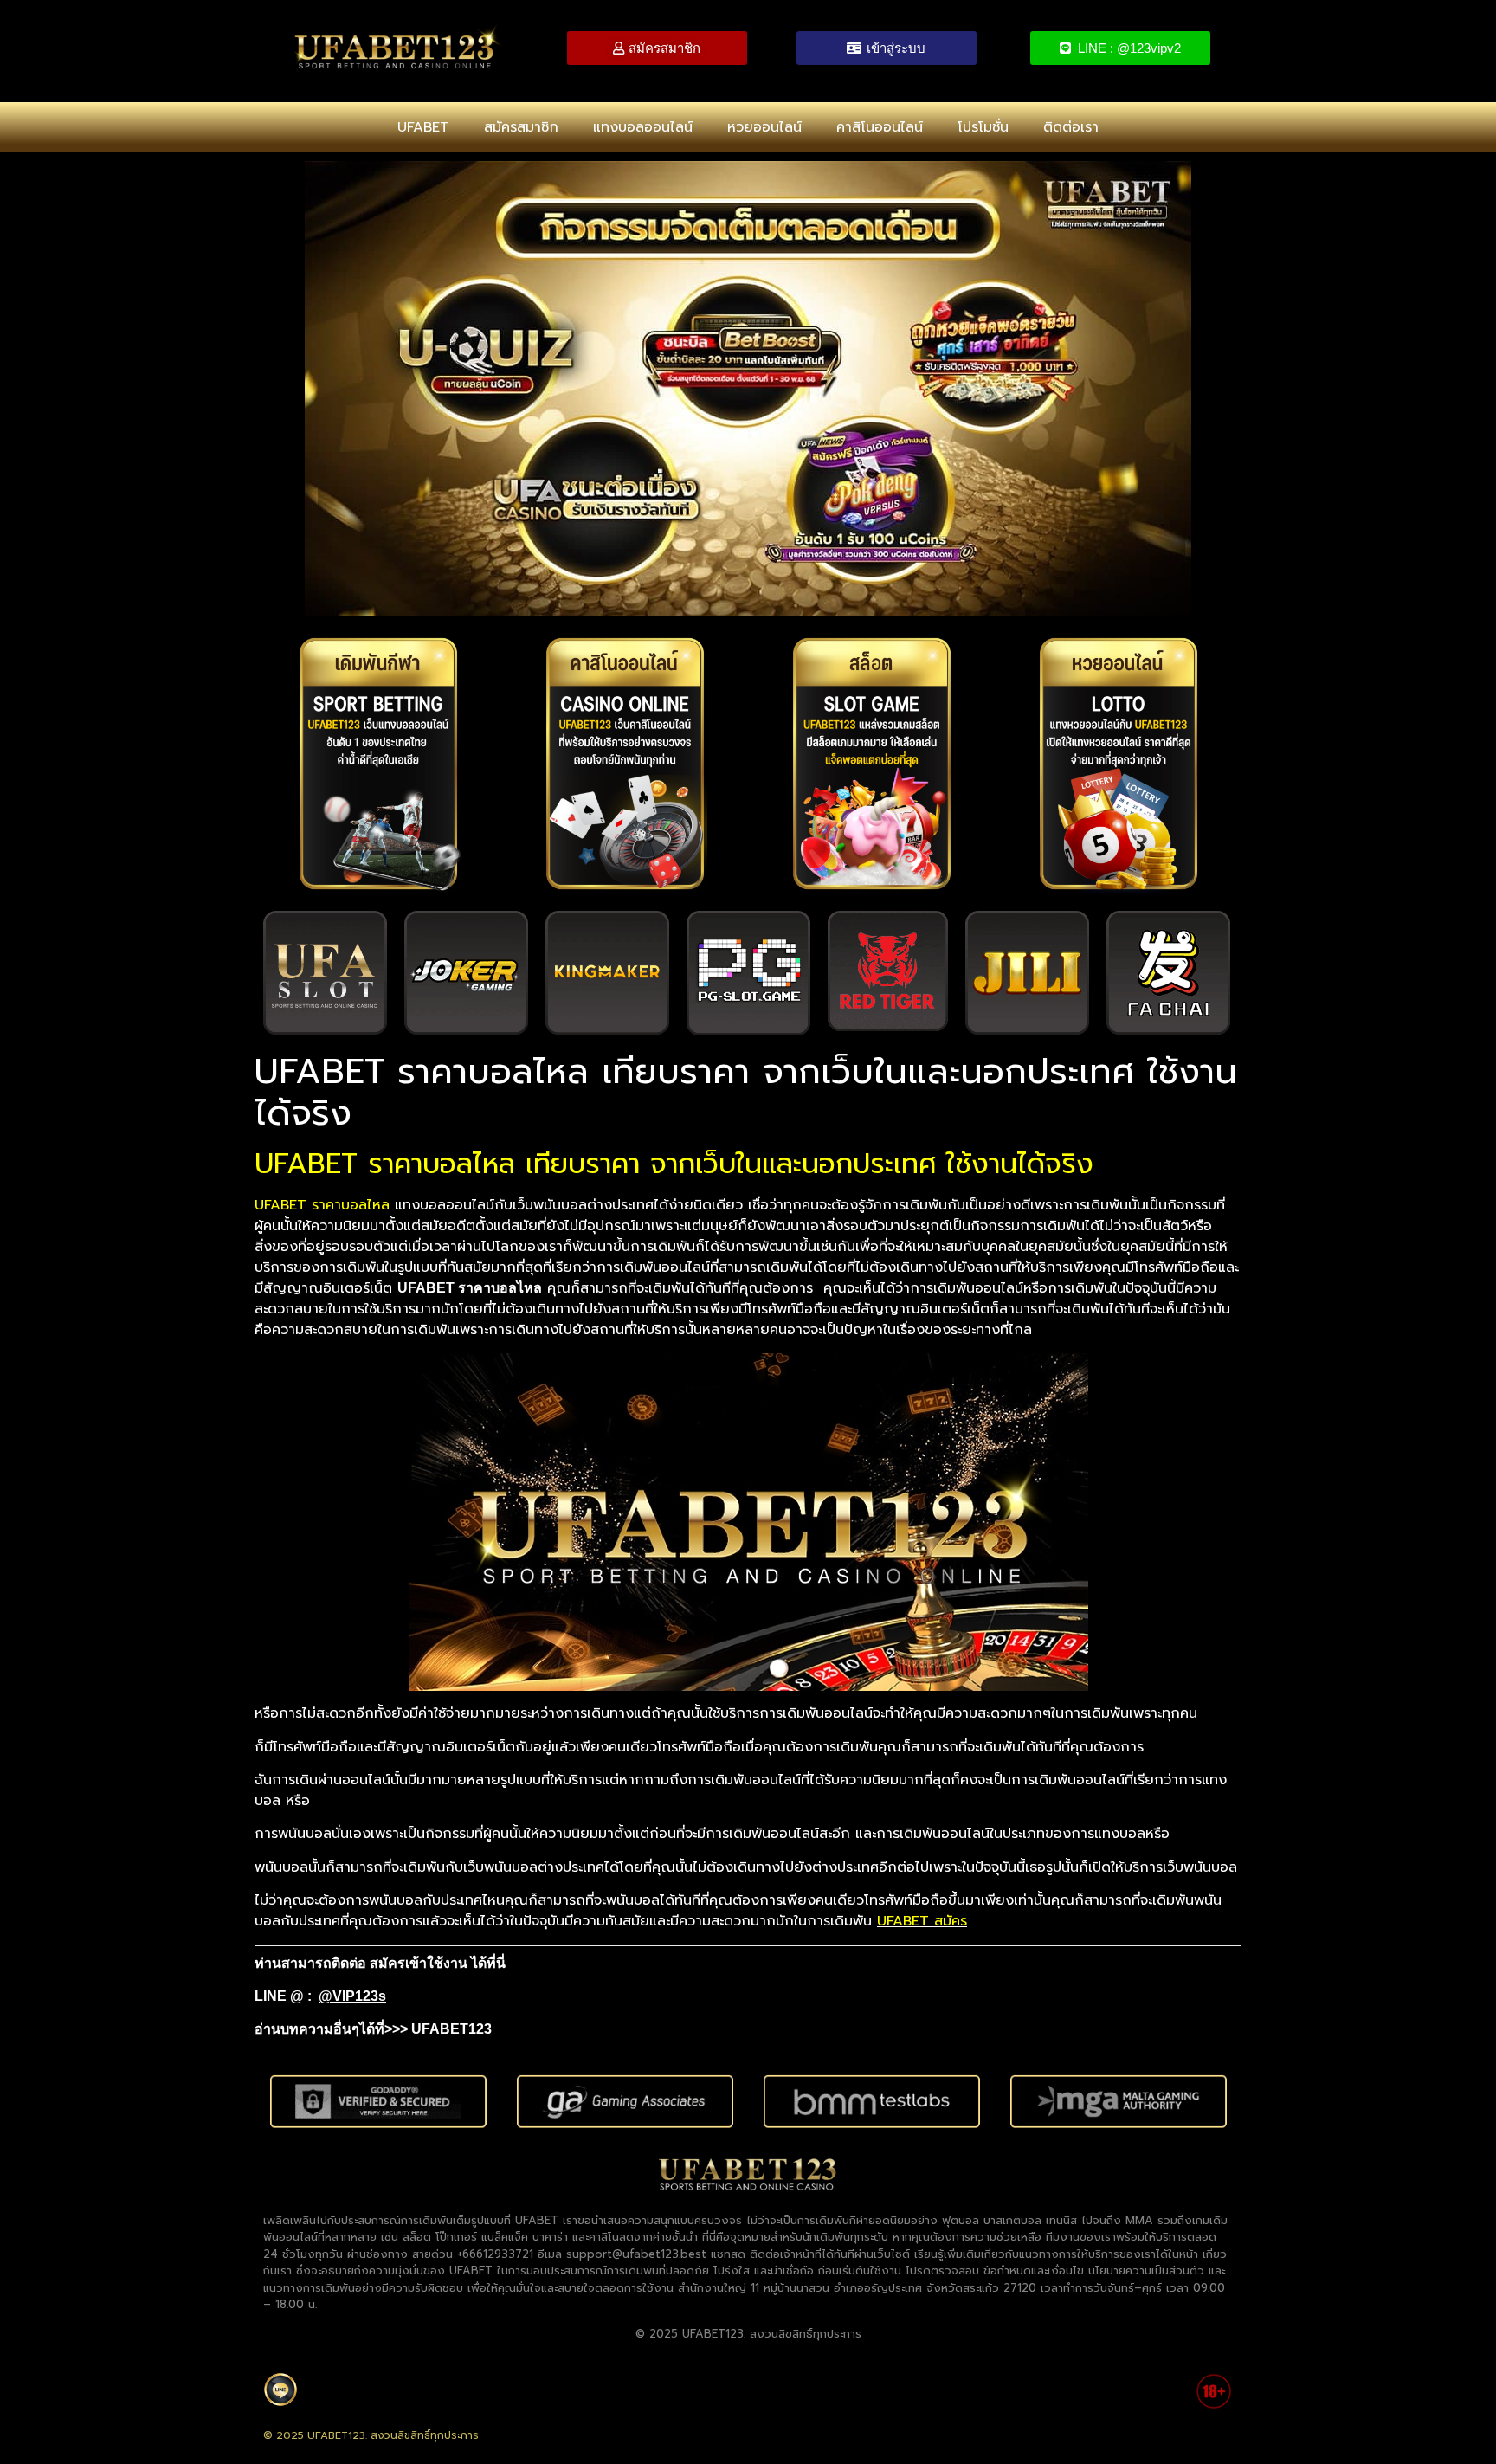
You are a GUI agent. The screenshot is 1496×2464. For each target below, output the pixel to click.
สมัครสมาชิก (521, 127)
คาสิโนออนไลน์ (880, 127)
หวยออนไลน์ (764, 127)
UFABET (423, 127)
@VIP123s (352, 1996)
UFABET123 (451, 2029)
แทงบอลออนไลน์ (643, 127)
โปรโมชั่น (983, 127)
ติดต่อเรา (1071, 127)
